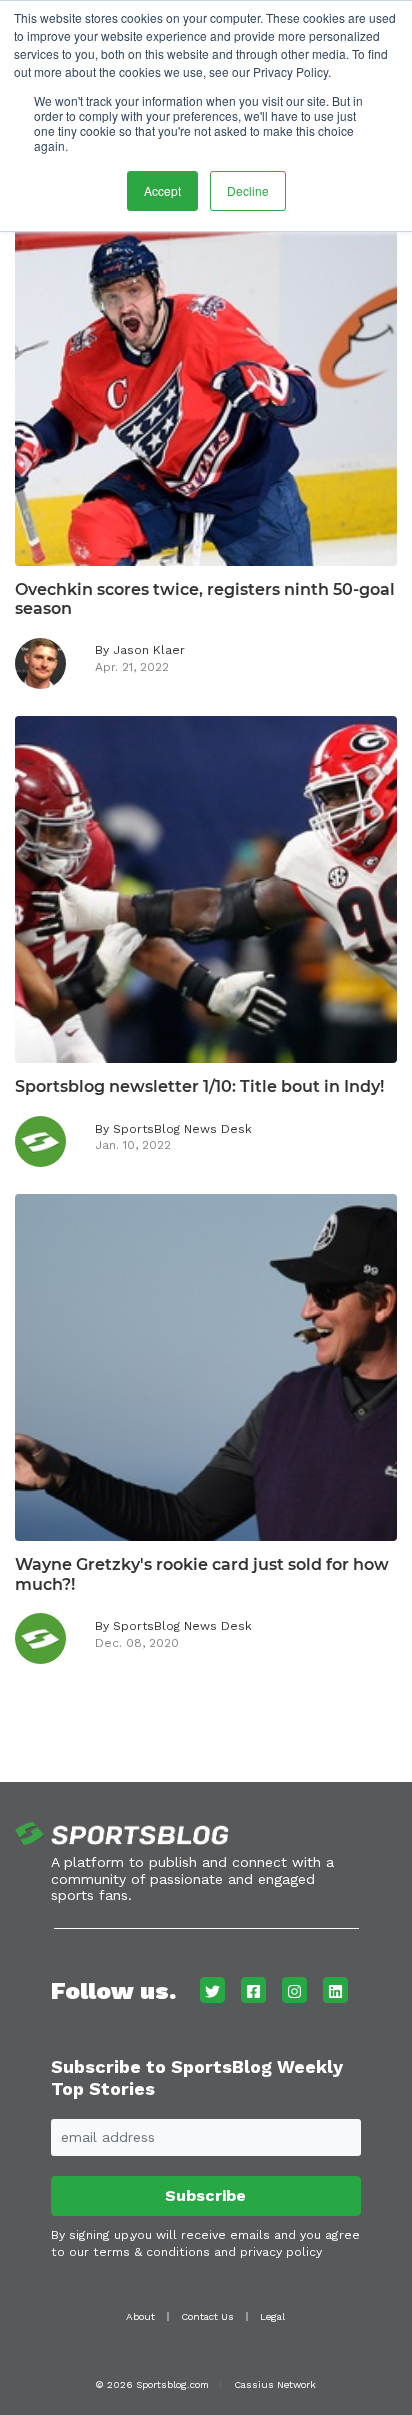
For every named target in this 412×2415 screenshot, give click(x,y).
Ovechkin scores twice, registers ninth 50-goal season (205, 599)
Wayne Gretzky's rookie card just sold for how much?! (202, 1574)
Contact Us (207, 2316)
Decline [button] (248, 190)
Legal (272, 2316)
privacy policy (281, 2252)
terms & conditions (151, 2252)
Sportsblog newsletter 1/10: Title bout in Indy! (199, 1086)
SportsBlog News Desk (182, 1129)
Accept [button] (162, 190)
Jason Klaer (149, 650)
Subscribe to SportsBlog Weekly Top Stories (197, 2077)
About (140, 2316)
